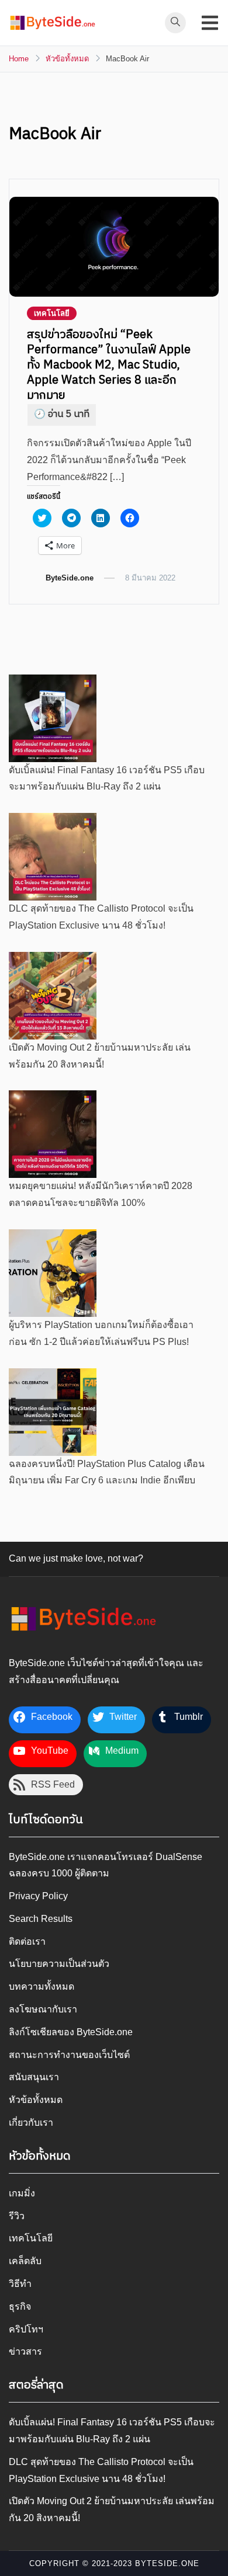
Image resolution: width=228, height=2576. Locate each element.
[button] (53, 23)
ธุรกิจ (20, 2306)
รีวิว (17, 2216)
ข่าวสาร (25, 2351)
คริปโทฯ (26, 2329)
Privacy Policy (38, 1896)
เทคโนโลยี (52, 313)
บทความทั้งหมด (42, 1986)
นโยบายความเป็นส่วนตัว (59, 1964)
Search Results (41, 1919)
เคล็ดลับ (25, 2261)
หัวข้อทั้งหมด (36, 2100)
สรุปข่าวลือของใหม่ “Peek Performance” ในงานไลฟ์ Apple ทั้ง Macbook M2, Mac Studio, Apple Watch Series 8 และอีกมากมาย (109, 365)
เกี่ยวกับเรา (31, 2123)
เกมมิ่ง (22, 2193)
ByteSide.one (70, 578)
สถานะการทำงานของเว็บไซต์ (69, 2055)
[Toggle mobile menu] (210, 23)
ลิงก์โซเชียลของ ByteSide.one (71, 2032)
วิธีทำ (20, 2284)
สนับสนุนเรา (34, 2077)
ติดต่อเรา (27, 1941)
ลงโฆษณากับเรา (43, 2009)
